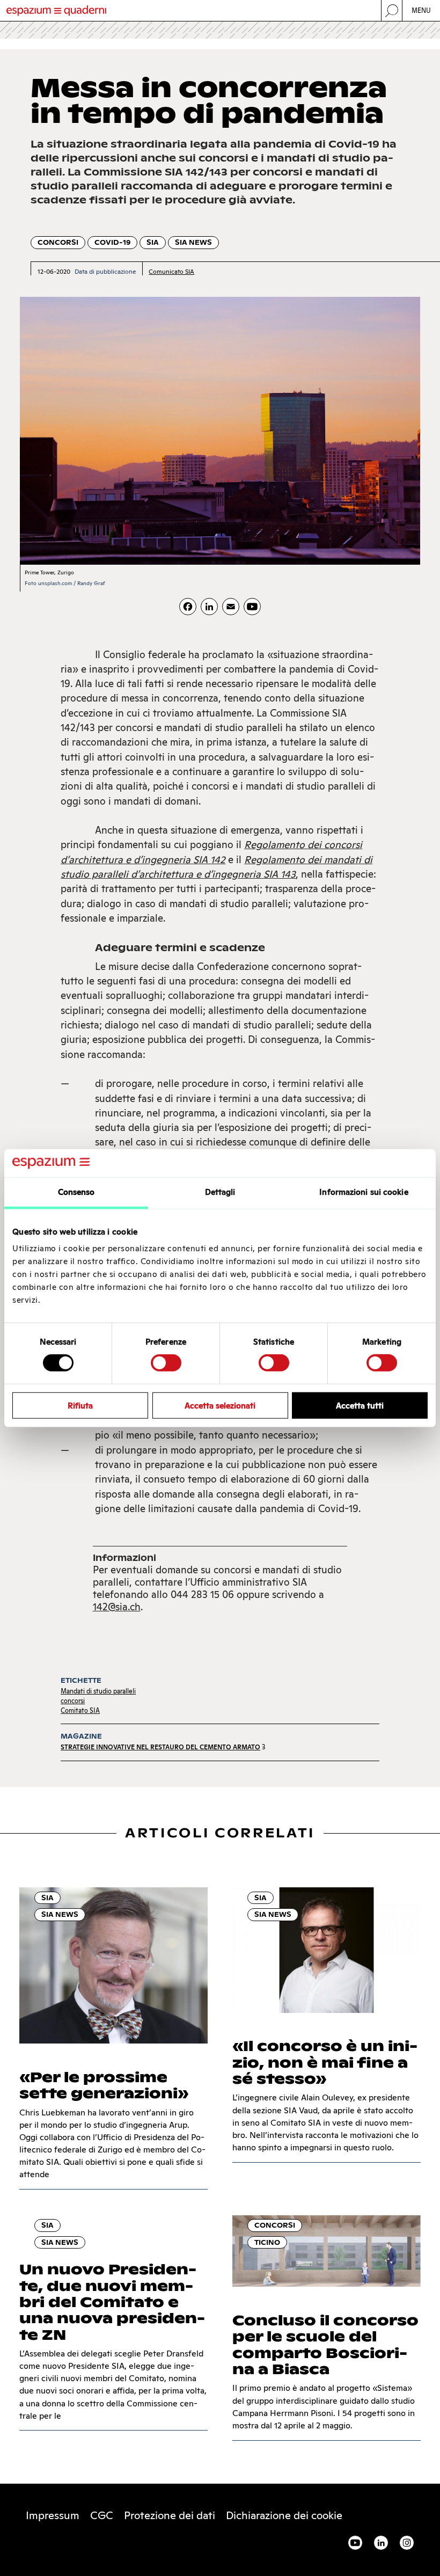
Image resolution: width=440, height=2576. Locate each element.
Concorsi (58, 242)
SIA (153, 242)
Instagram (407, 2543)
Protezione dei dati (170, 2515)
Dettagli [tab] (220, 1192)
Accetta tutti (360, 1405)
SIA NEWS (193, 242)
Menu (421, 10)
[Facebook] (188, 607)
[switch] (166, 1363)
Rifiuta (80, 1405)
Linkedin (381, 2543)
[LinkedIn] (209, 607)
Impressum (53, 2515)
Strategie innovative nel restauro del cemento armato (160, 1747)
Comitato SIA (80, 1710)
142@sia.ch (117, 1607)
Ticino (267, 2242)
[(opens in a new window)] (252, 607)
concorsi (73, 1701)
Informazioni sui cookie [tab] (364, 1192)
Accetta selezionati (220, 1405)
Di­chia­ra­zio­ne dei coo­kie (284, 2515)
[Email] (231, 607)
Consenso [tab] (76, 1192)
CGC (102, 2515)
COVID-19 (112, 242)
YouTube (355, 2543)
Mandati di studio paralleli (98, 1691)
